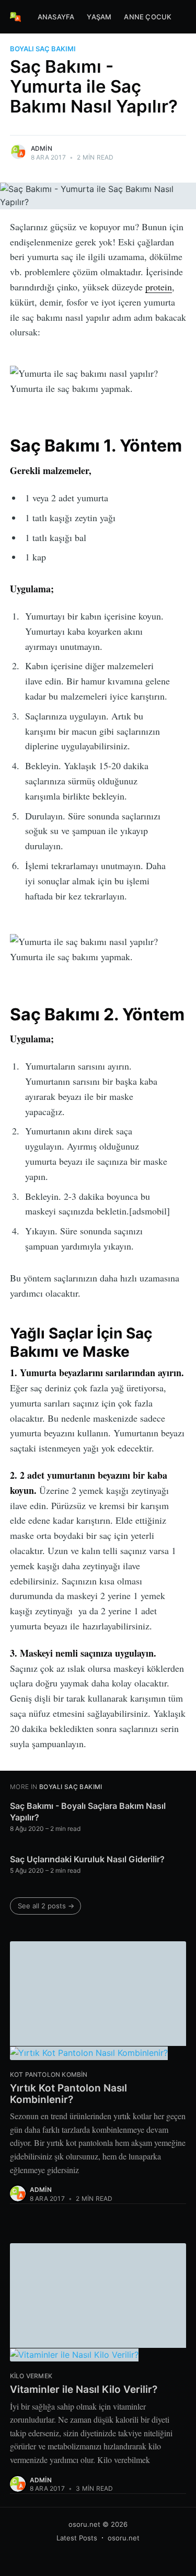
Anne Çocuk (148, 17)
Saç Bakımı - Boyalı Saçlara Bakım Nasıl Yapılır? (88, 1812)
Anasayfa (56, 17)
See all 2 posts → (46, 1906)
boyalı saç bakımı (43, 49)
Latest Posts (77, 2538)
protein (159, 287)
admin (42, 148)
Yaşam (99, 17)
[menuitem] (56, 17)
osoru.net (84, 2524)
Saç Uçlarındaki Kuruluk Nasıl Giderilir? (87, 1859)
